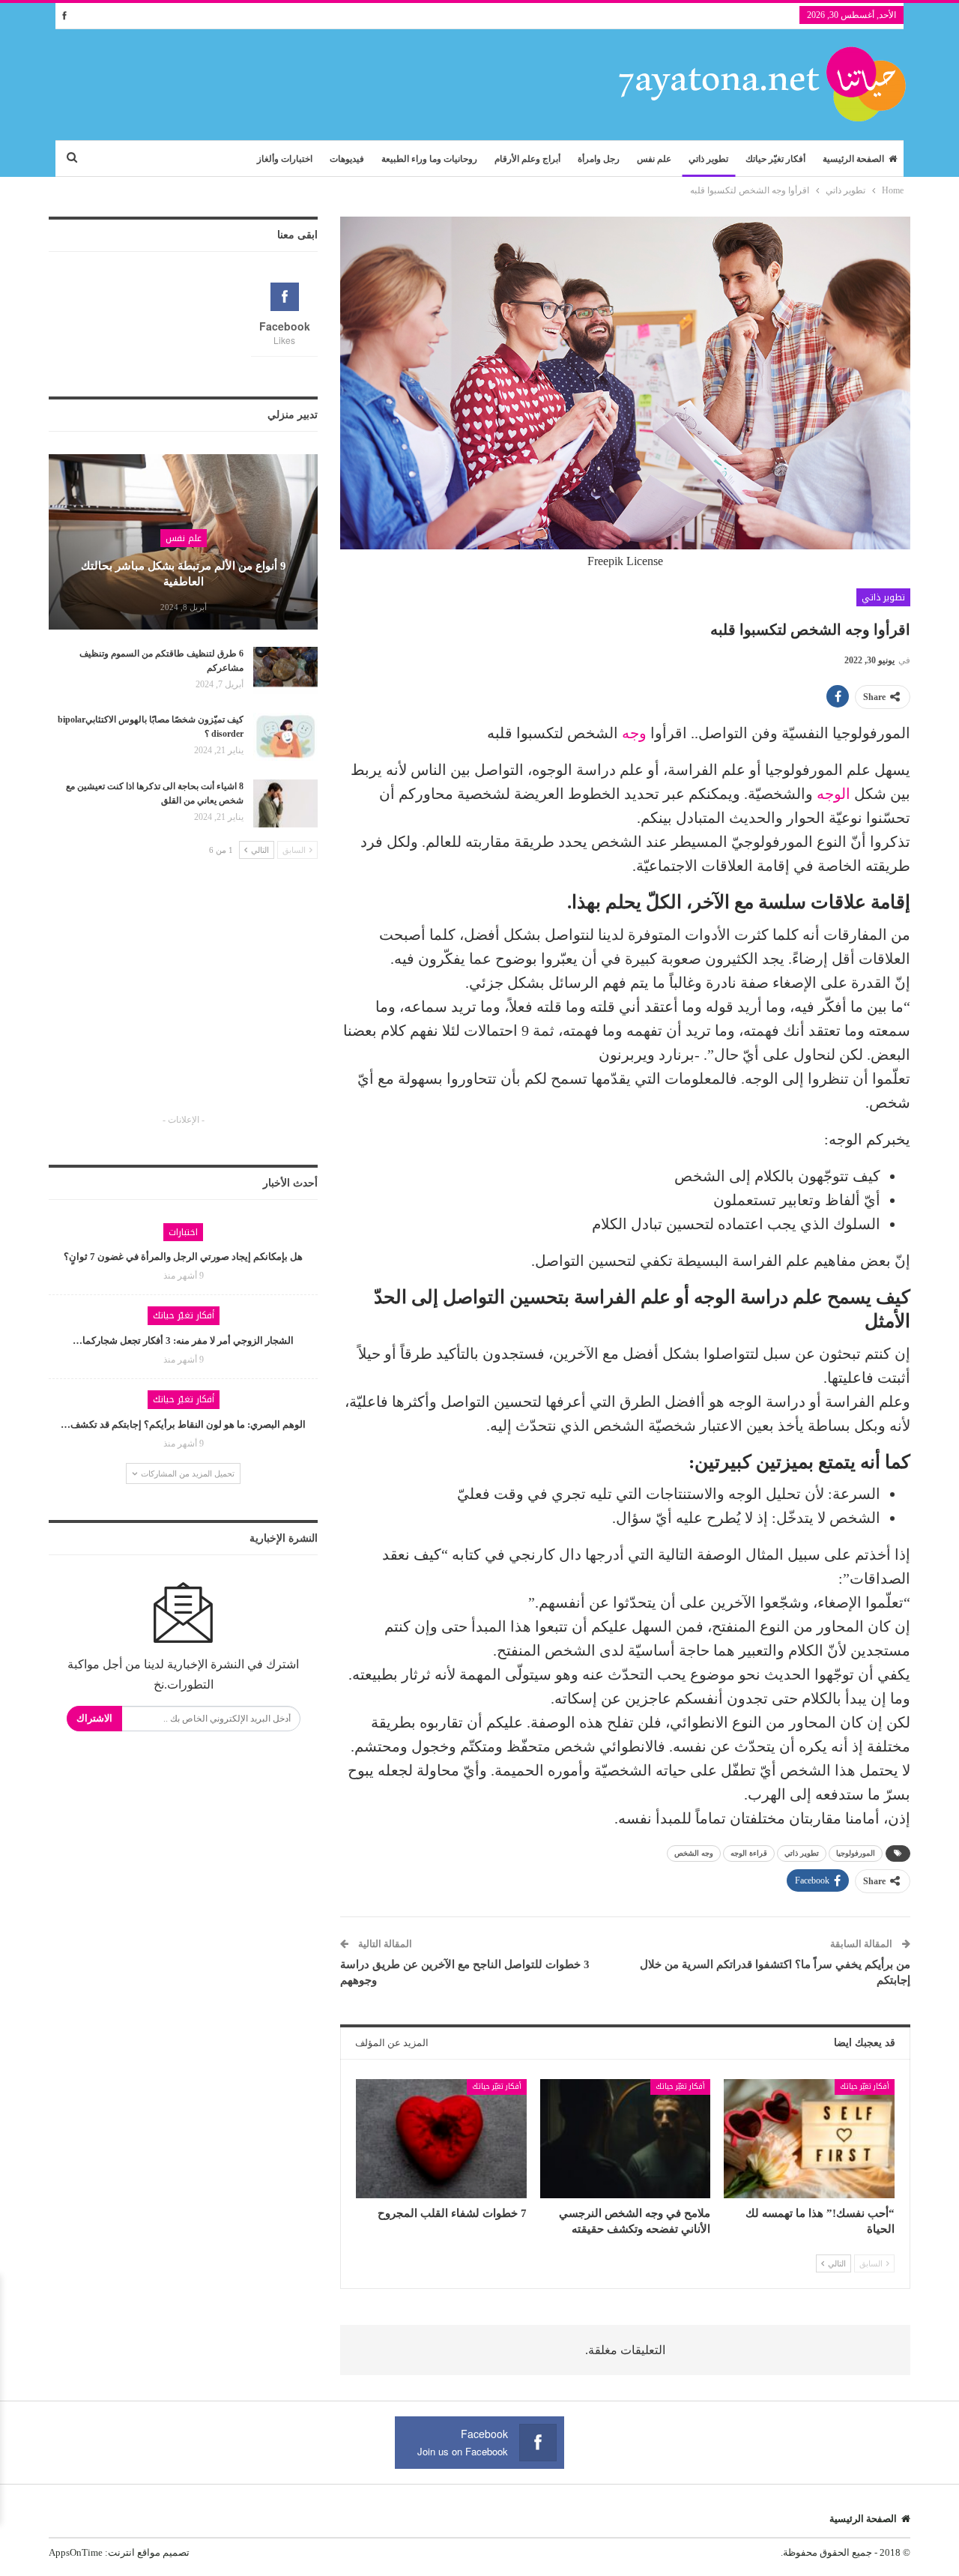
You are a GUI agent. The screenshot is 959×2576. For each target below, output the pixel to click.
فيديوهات (347, 159)
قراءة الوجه (749, 1853)
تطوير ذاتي (708, 159)
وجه (634, 733)
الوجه (834, 794)
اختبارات (183, 1232)
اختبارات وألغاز (285, 159)
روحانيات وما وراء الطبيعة (429, 159)
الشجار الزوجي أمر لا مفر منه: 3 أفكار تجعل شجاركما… (183, 1340)
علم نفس (654, 159)
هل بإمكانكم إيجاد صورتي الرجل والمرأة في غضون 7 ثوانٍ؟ (183, 1257)
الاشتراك (94, 1718)
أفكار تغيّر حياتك (775, 159)
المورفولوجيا (856, 1853)
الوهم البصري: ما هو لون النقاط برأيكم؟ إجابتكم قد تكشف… (183, 1424)
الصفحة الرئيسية (853, 159)
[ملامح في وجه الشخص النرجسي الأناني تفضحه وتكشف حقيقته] (626, 2139)
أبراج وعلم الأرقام (527, 159)
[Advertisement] (184, 1000)
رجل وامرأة (599, 159)
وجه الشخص (694, 1853)
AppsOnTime (76, 2552)
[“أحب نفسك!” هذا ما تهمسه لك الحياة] (809, 2139)
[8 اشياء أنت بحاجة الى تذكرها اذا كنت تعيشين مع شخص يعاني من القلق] (285, 803)
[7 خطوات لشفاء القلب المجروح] (441, 2139)
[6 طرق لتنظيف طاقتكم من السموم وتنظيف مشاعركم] (285, 671)
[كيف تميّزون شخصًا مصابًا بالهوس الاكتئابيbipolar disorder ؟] (285, 737)
